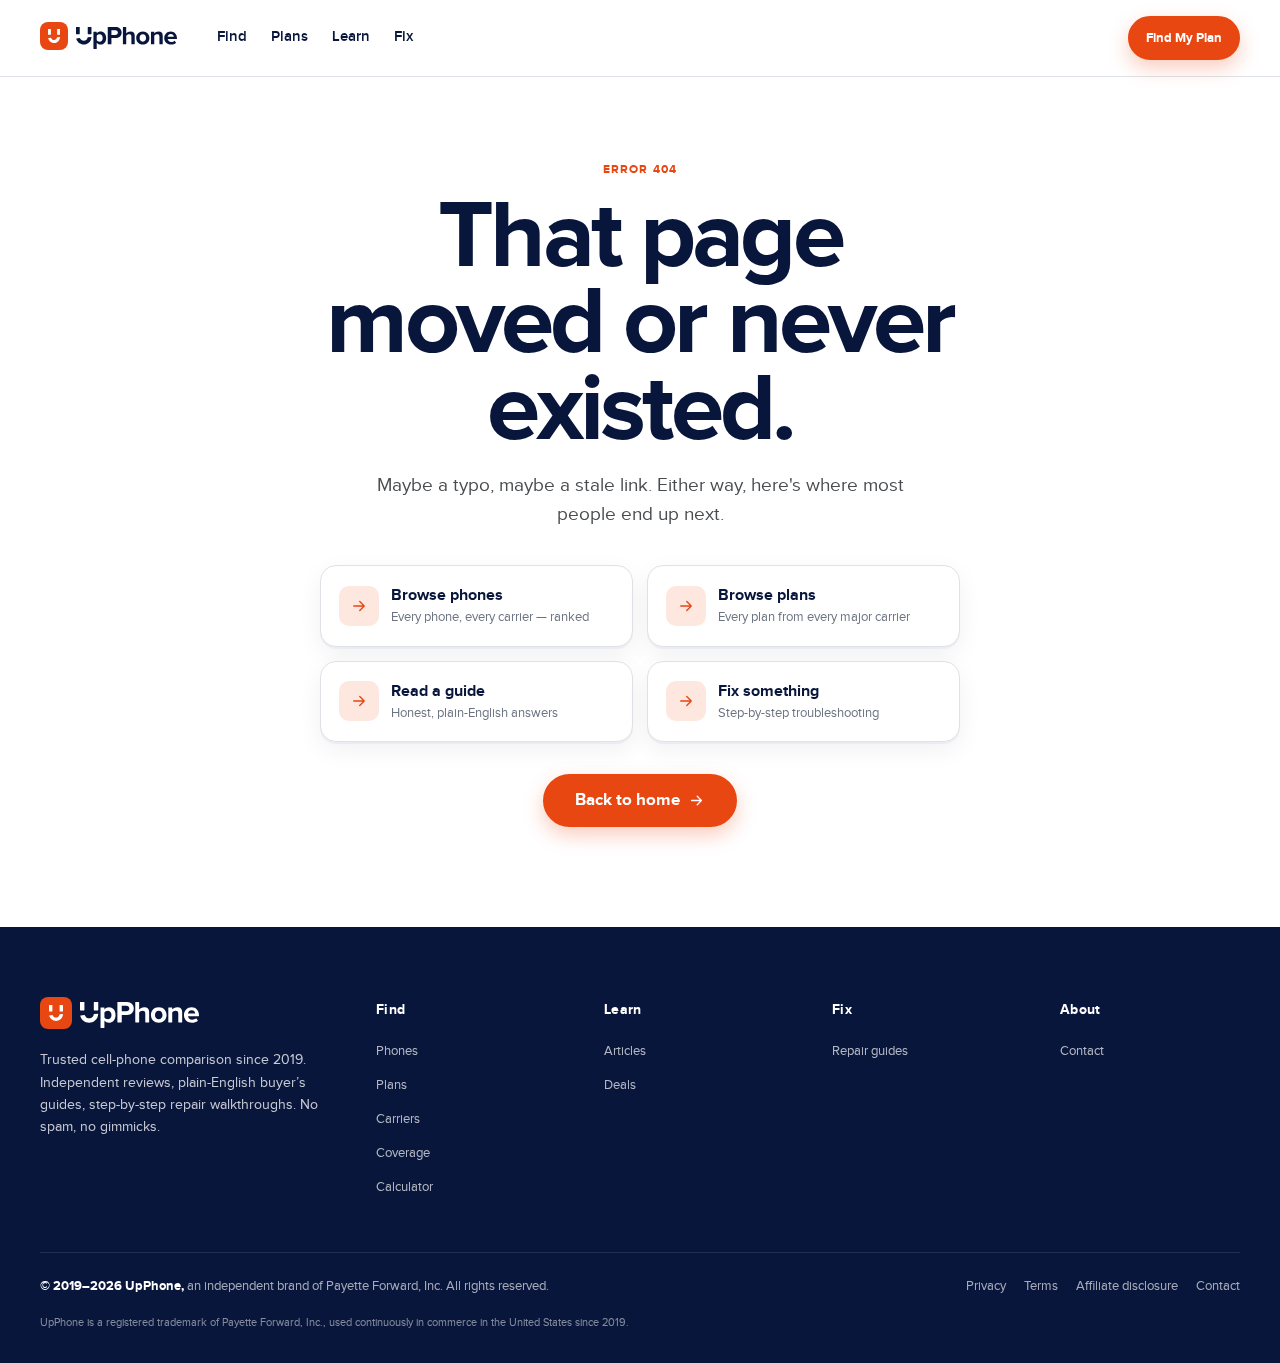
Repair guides (870, 1051)
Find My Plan (1184, 38)
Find (232, 37)
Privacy (986, 1286)
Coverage (403, 1153)
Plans (289, 37)
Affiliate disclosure (1127, 1286)
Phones (397, 1051)
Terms (1041, 1286)
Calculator (404, 1187)
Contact (1082, 1051)
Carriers (398, 1119)
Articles (625, 1051)
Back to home (627, 800)
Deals (620, 1085)
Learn (351, 37)
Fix (403, 37)
